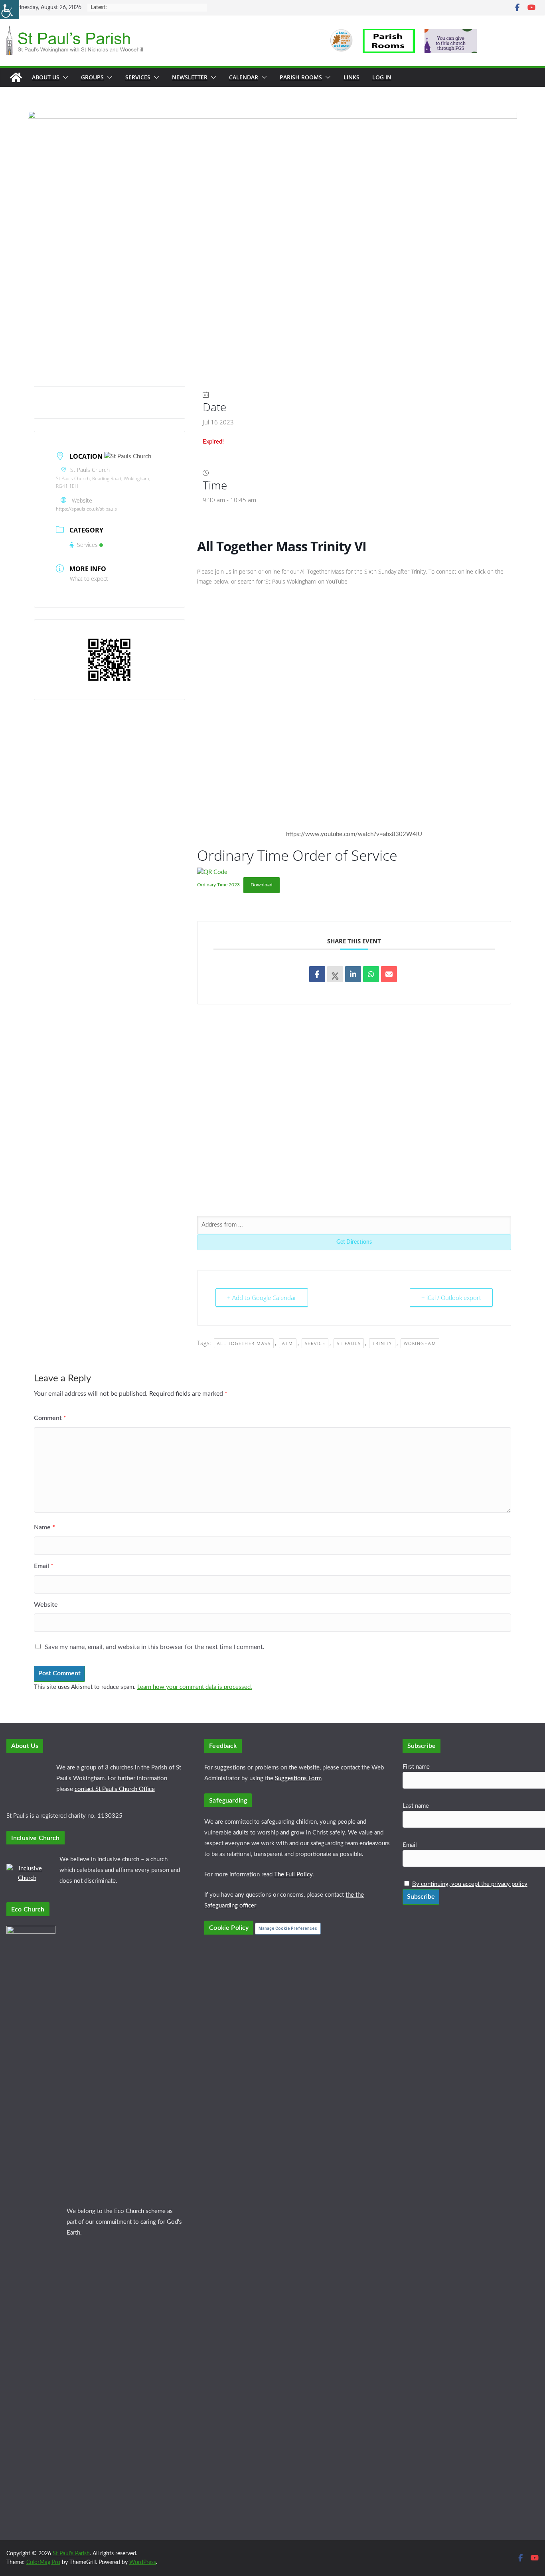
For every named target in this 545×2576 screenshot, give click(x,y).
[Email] (389, 974)
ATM (288, 1343)
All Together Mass (244, 1343)
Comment (50, 1418)
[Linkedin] (353, 974)
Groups (92, 77)
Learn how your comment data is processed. (195, 1687)
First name (416, 1767)
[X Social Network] (335, 974)
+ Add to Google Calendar (262, 1298)
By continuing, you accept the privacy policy (470, 1884)
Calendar (244, 77)
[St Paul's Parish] (16, 77)
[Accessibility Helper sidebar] (10, 10)
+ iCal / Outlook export (451, 1298)
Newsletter (190, 77)
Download (262, 885)
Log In (382, 77)
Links (351, 77)
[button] (64, 77)
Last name (416, 1806)
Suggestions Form (298, 1778)
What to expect (89, 579)
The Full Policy (293, 1875)
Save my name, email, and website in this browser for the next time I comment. (155, 1647)
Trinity (382, 1343)
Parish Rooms (301, 77)
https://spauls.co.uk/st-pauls (86, 509)
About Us (46, 77)
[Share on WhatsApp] (371, 974)
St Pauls (349, 1343)
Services (138, 77)
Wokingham (420, 1343)
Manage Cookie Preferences (288, 1928)
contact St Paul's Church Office (115, 1789)
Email (44, 1566)
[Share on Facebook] (317, 974)
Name (44, 1527)
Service (315, 1343)
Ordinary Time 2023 (218, 885)
